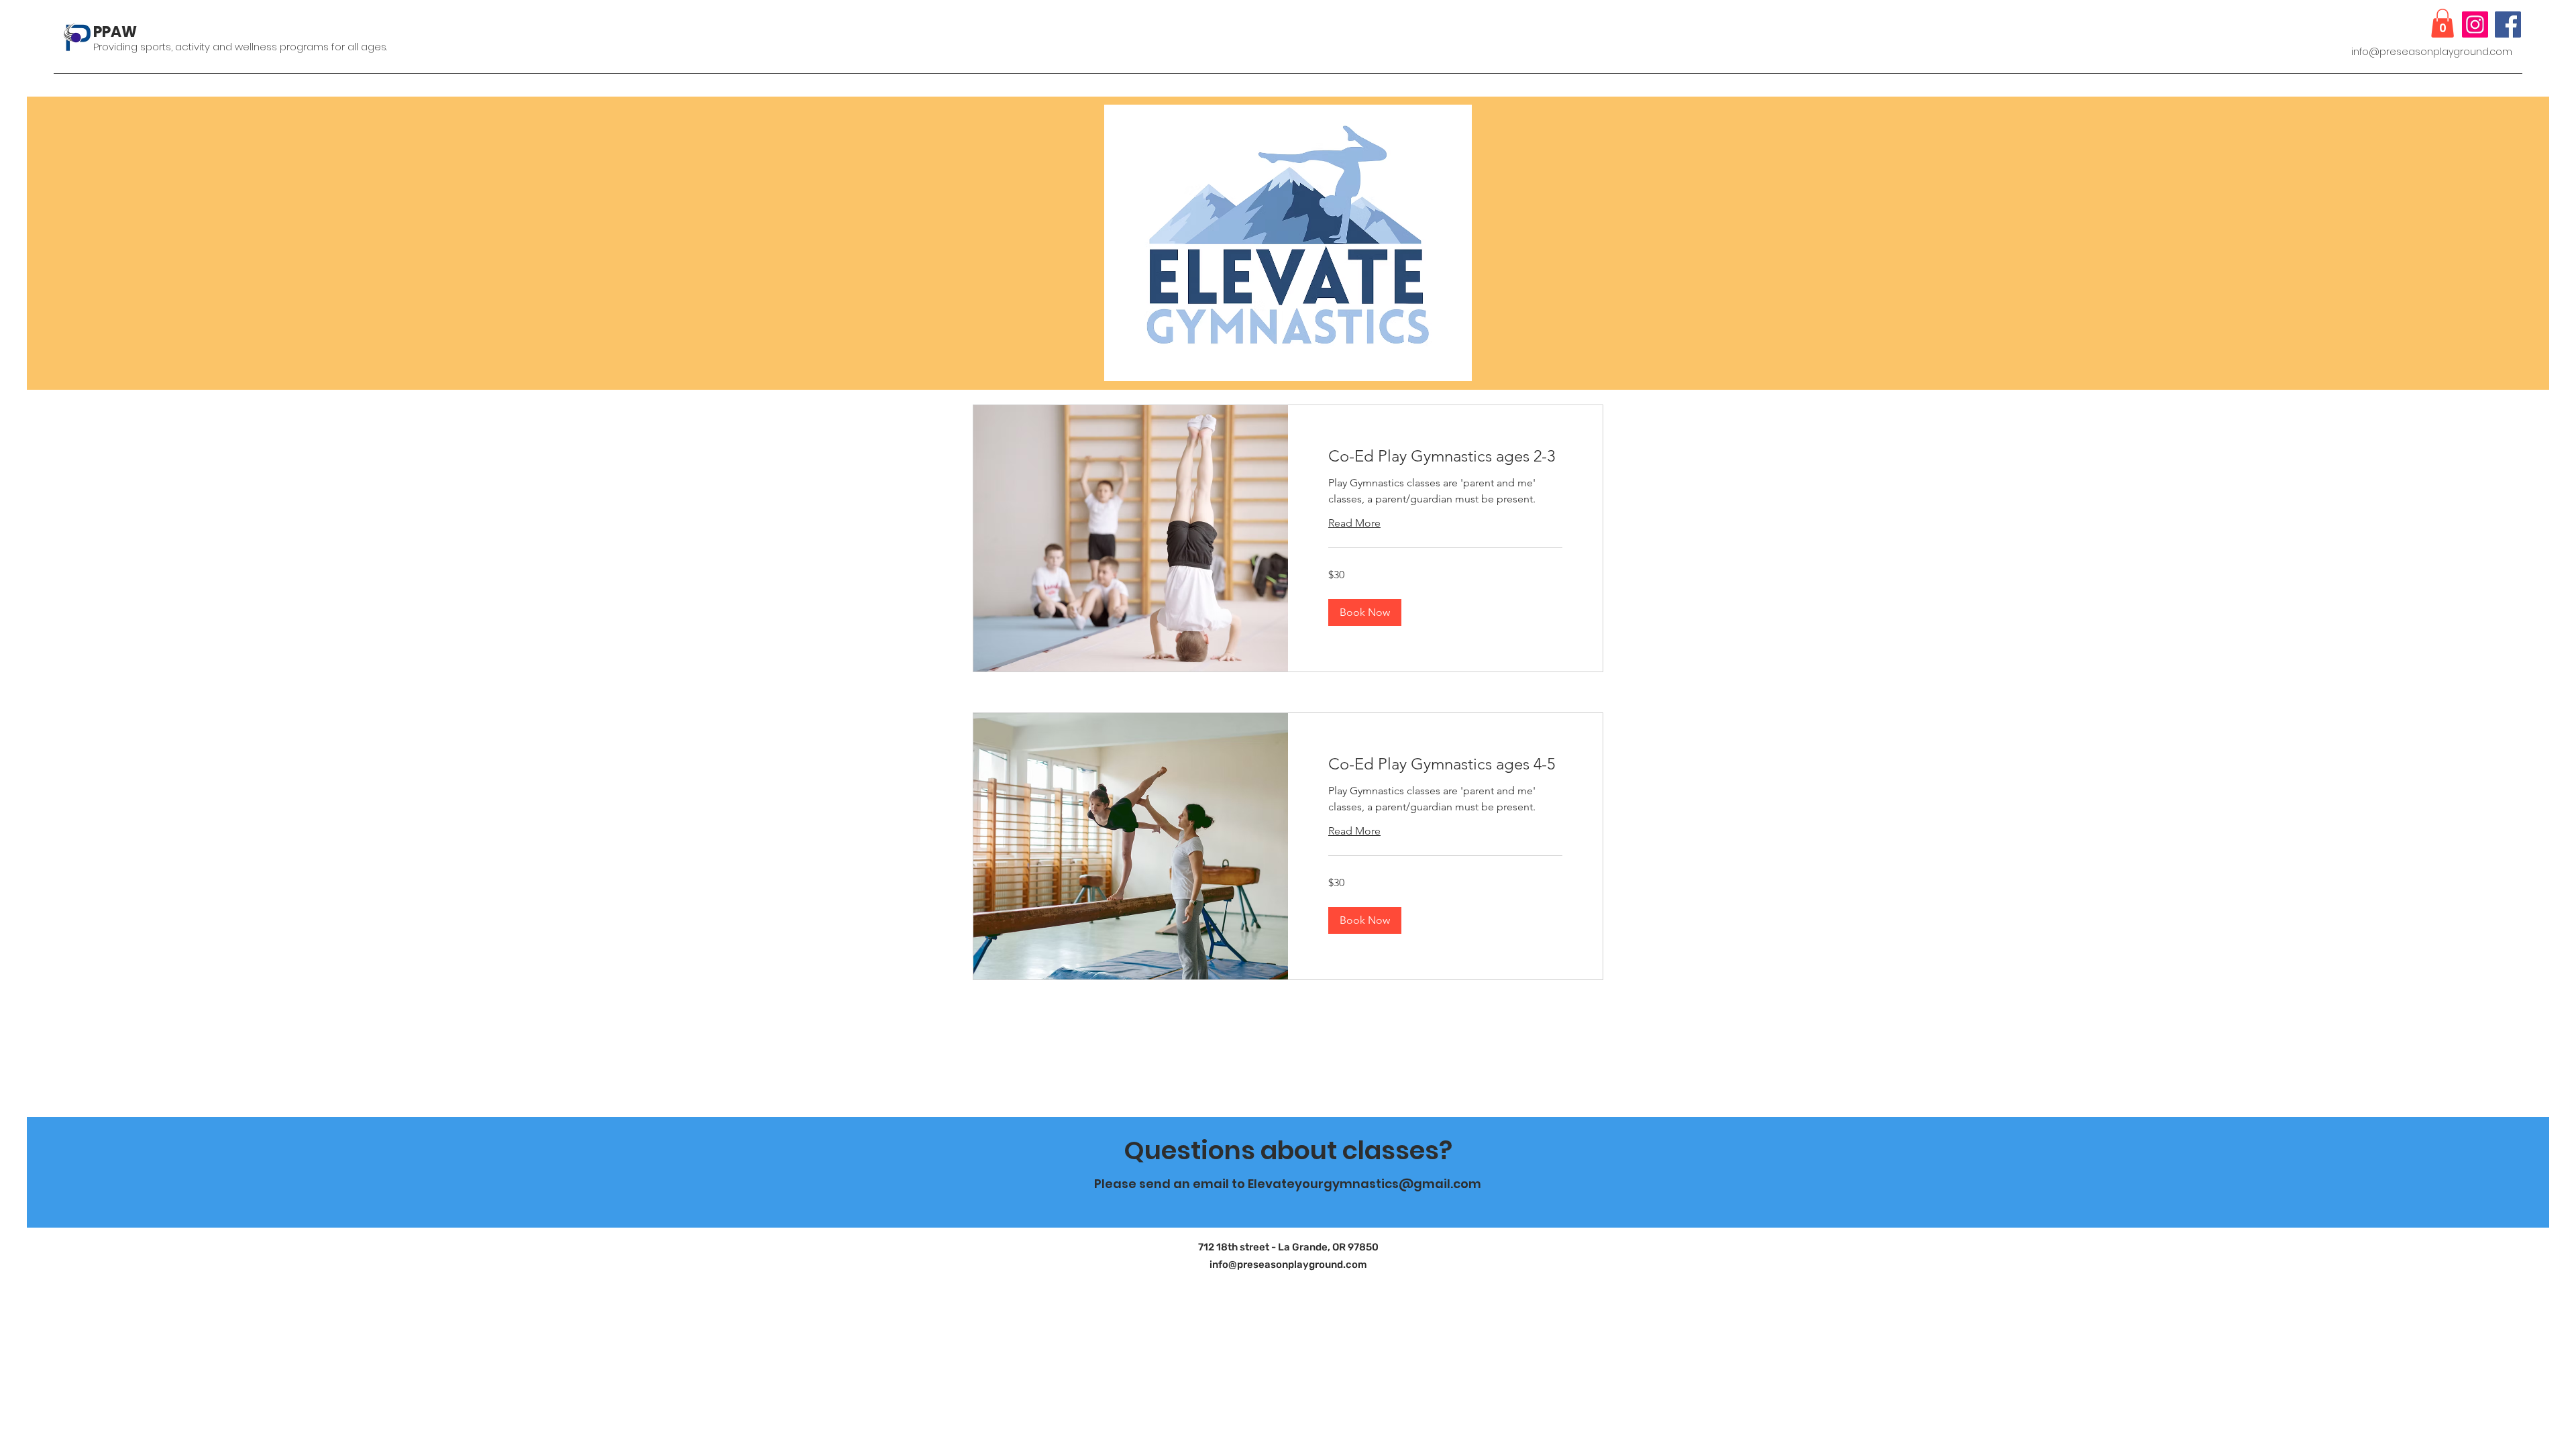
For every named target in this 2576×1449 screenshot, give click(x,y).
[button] (2443, 23)
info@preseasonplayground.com (2432, 52)
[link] (1445, 456)
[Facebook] (2508, 24)
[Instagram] (2475, 24)
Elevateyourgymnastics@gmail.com (1364, 1184)
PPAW (115, 32)
